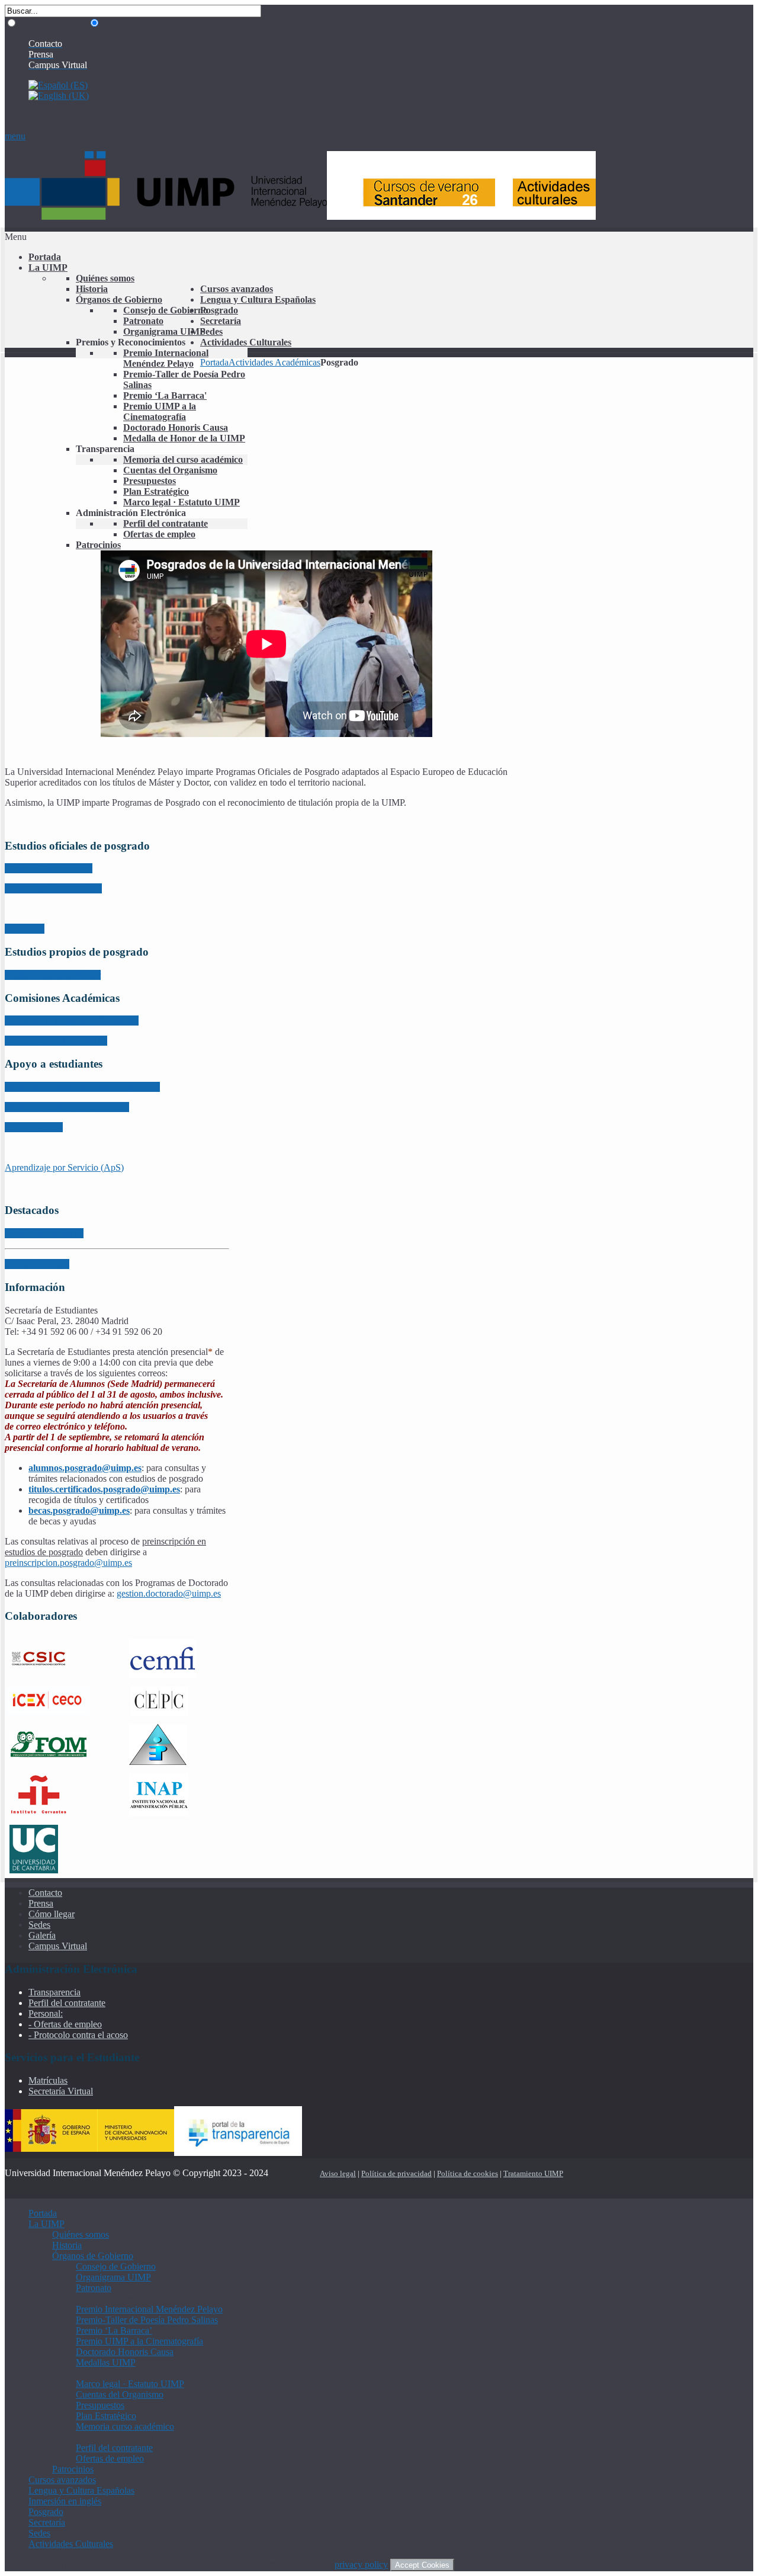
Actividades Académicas (274, 362)
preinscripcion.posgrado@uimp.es (68, 1563)
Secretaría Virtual (37, 1264)
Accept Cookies (422, 2565)
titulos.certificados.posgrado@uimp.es (104, 1489)
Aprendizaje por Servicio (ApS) (64, 1167)
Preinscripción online (44, 1233)
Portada (214, 362)
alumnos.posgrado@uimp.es (85, 1468)
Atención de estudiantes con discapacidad (82, 1087)
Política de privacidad (396, 2173)
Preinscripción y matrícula (53, 888)
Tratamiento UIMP (533, 2173)
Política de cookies (468, 2173)
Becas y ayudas (34, 1127)
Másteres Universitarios (49, 868)
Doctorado (25, 929)
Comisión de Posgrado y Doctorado (72, 1021)
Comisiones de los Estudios (56, 1041)
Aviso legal (338, 2173)
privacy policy (361, 2564)
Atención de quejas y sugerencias (67, 1107)
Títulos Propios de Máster (53, 975)
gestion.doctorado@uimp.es (169, 1593)
